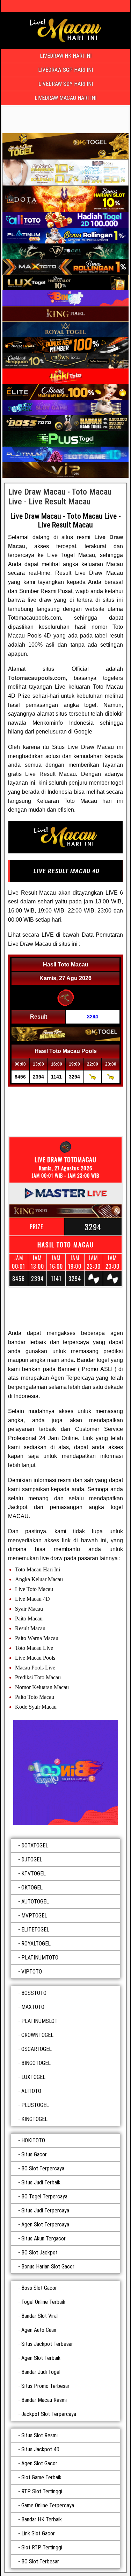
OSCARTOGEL (37, 2049)
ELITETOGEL (35, 1930)
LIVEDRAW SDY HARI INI (66, 84)
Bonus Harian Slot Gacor (48, 2267)
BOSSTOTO (34, 1993)
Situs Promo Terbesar (45, 2386)
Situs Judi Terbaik (41, 2182)
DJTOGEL (32, 1859)
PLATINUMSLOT (39, 2021)
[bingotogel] (65, 1772)
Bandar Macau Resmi (44, 2400)
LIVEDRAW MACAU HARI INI (65, 98)
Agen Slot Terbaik (41, 2358)
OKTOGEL (32, 1888)
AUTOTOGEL (35, 1902)
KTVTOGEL (34, 1874)
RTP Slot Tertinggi (42, 2491)
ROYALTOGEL (36, 1944)
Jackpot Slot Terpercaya (49, 2414)
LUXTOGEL (33, 2077)
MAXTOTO (33, 2007)
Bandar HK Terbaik (42, 2519)
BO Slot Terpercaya (43, 2168)
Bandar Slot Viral (39, 2316)
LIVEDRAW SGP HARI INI (65, 70)
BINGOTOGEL (36, 2063)
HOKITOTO (33, 2140)
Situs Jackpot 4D (40, 2449)
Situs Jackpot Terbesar (47, 2344)
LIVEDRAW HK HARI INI (66, 56)
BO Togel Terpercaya (44, 2196)
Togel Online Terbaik (43, 2302)
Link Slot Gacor (38, 2533)
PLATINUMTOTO (40, 1958)
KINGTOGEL (34, 2119)
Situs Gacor (34, 2154)
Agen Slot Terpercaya (45, 2224)
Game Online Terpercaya (48, 2505)
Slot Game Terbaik (41, 2477)
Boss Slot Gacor (39, 2288)
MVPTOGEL (34, 1916)
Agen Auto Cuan (39, 2330)
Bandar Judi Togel (41, 2372)
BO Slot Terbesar (40, 2561)
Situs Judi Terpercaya (45, 2210)
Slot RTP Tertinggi (42, 2547)
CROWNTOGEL (37, 2035)
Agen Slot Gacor (39, 2463)
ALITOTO (31, 2091)
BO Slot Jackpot (39, 2253)
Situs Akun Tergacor (43, 2238)
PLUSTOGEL (35, 2105)
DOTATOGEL (35, 1845)
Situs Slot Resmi (39, 2435)
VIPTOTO (32, 1972)
